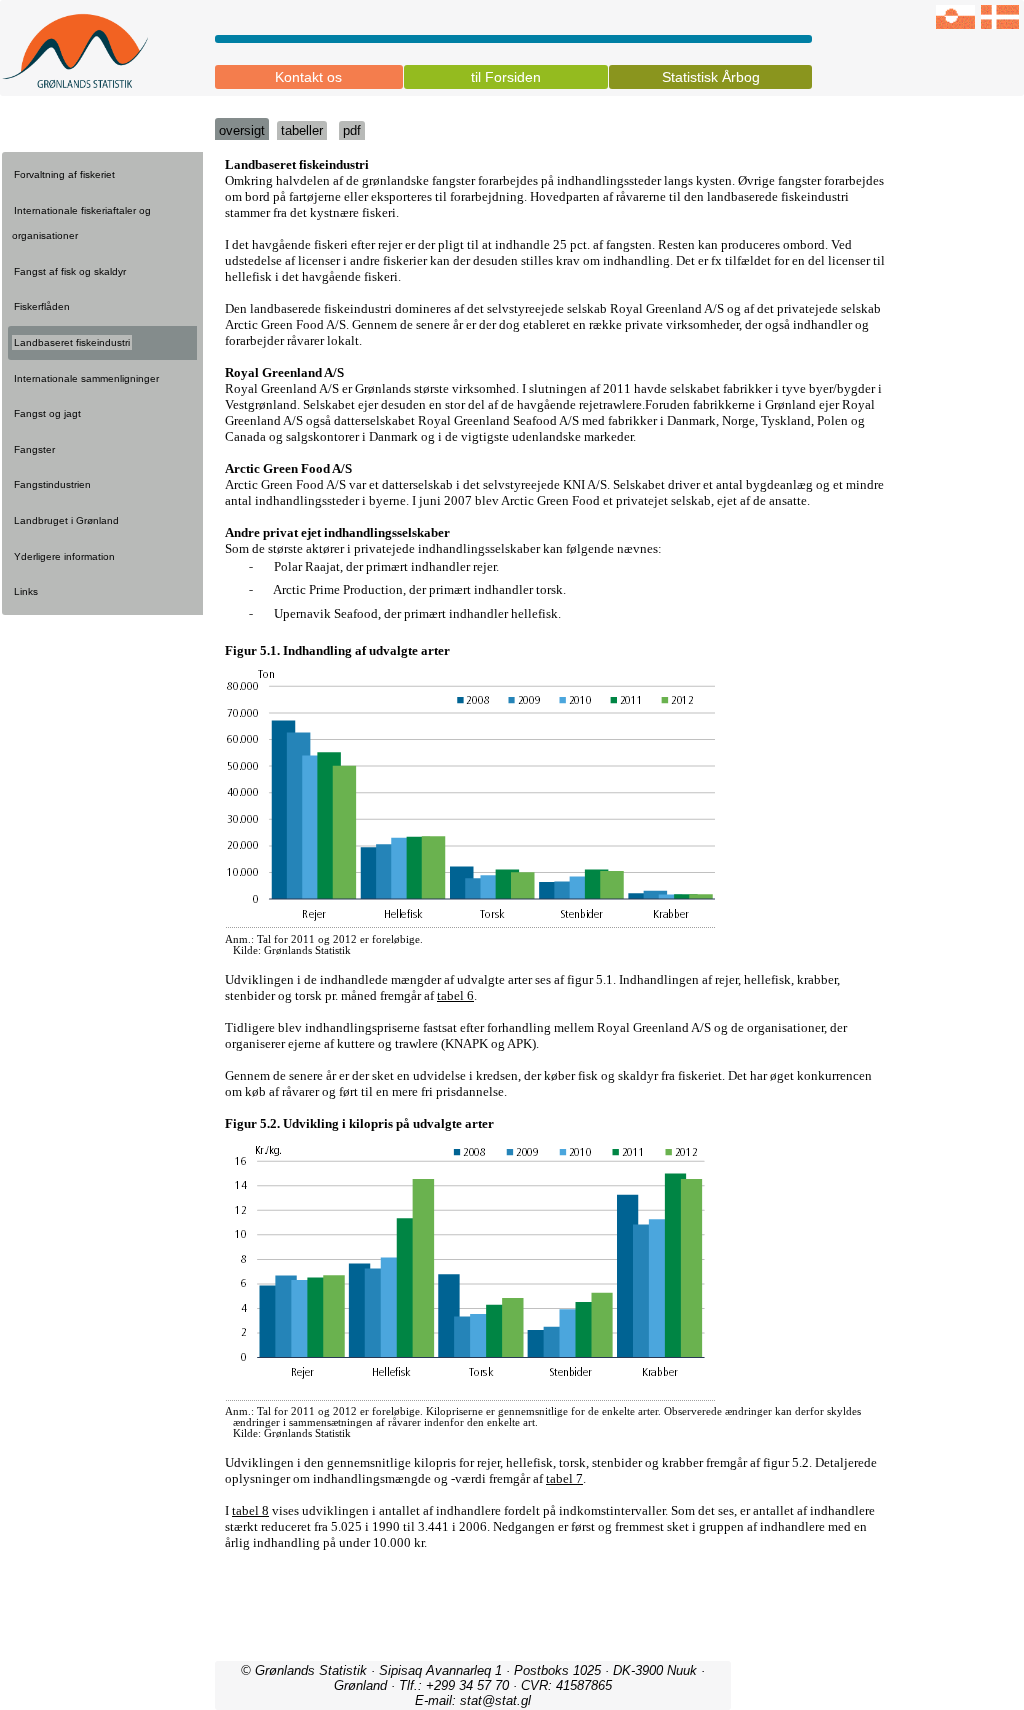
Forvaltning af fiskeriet (64, 174)
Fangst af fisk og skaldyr (70, 271)
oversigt (242, 130)
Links (26, 591)
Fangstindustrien (52, 484)
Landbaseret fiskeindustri (72, 342)
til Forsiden (506, 77)
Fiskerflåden (42, 306)
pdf (352, 130)
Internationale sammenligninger (86, 378)
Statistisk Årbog (711, 77)
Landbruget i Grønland (66, 520)
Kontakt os (308, 77)
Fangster (34, 449)
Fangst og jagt (47, 413)
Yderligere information (64, 556)
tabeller (302, 130)
